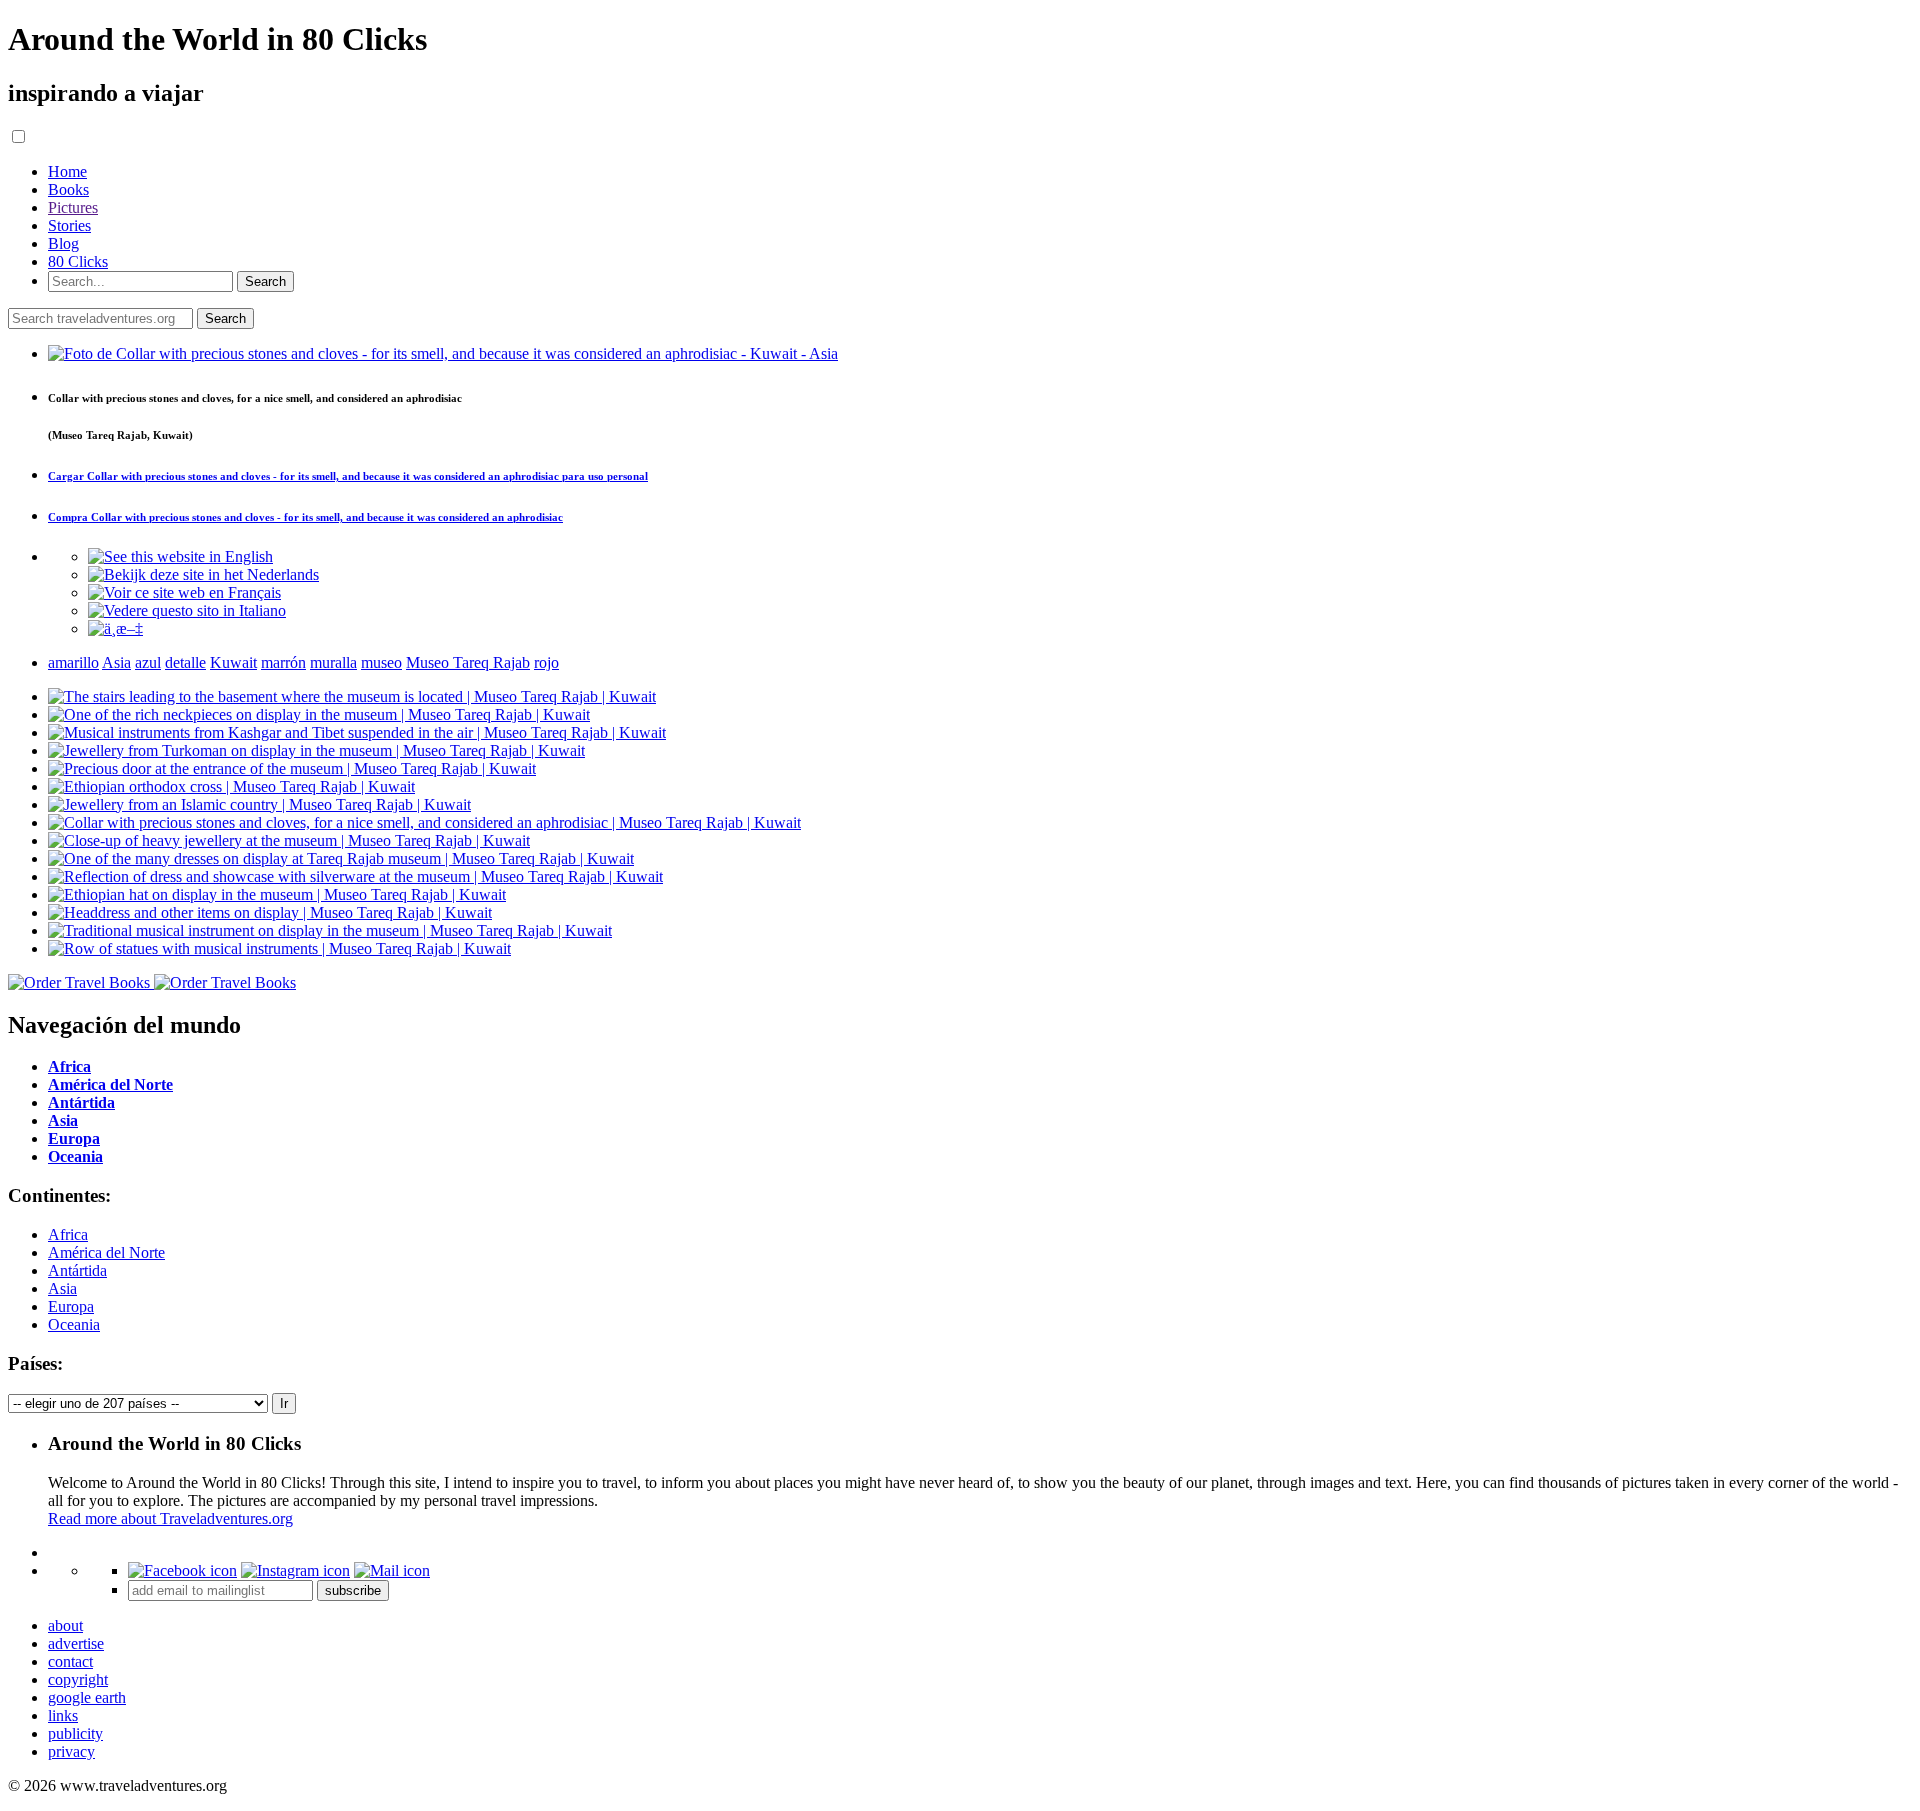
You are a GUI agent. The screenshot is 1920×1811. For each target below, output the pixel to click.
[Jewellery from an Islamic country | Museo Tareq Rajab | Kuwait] (259, 804)
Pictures (73, 207)
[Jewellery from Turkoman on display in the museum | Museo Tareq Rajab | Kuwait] (316, 750)
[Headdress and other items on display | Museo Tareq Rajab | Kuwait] (270, 912)
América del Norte (106, 1252)
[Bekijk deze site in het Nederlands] (203, 574)
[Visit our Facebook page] (182, 1570)
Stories (69, 225)
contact (70, 1661)
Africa (68, 1234)
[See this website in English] (180, 556)
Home (67, 171)
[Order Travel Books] (152, 982)
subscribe (353, 1590)
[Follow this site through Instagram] (295, 1570)
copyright (78, 1679)
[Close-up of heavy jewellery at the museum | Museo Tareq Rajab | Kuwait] (289, 840)
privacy (71, 1751)
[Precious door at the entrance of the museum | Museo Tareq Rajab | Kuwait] (292, 768)
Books (68, 189)
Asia (62, 1288)
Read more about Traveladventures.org (170, 1518)
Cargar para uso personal (348, 476)
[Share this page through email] (392, 1570)
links (63, 1715)
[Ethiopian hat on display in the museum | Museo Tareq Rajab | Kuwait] (277, 894)
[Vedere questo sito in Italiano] (187, 610)
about (65, 1625)
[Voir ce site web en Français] (184, 592)
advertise (76, 1643)
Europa (71, 1306)
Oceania (74, 1324)
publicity (75, 1733)
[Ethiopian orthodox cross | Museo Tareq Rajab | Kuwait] (231, 786)
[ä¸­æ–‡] (115, 628)
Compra (305, 517)
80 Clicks (78, 261)
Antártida (77, 1270)
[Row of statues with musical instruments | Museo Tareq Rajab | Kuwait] (279, 948)
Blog (63, 243)
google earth (87, 1697)
